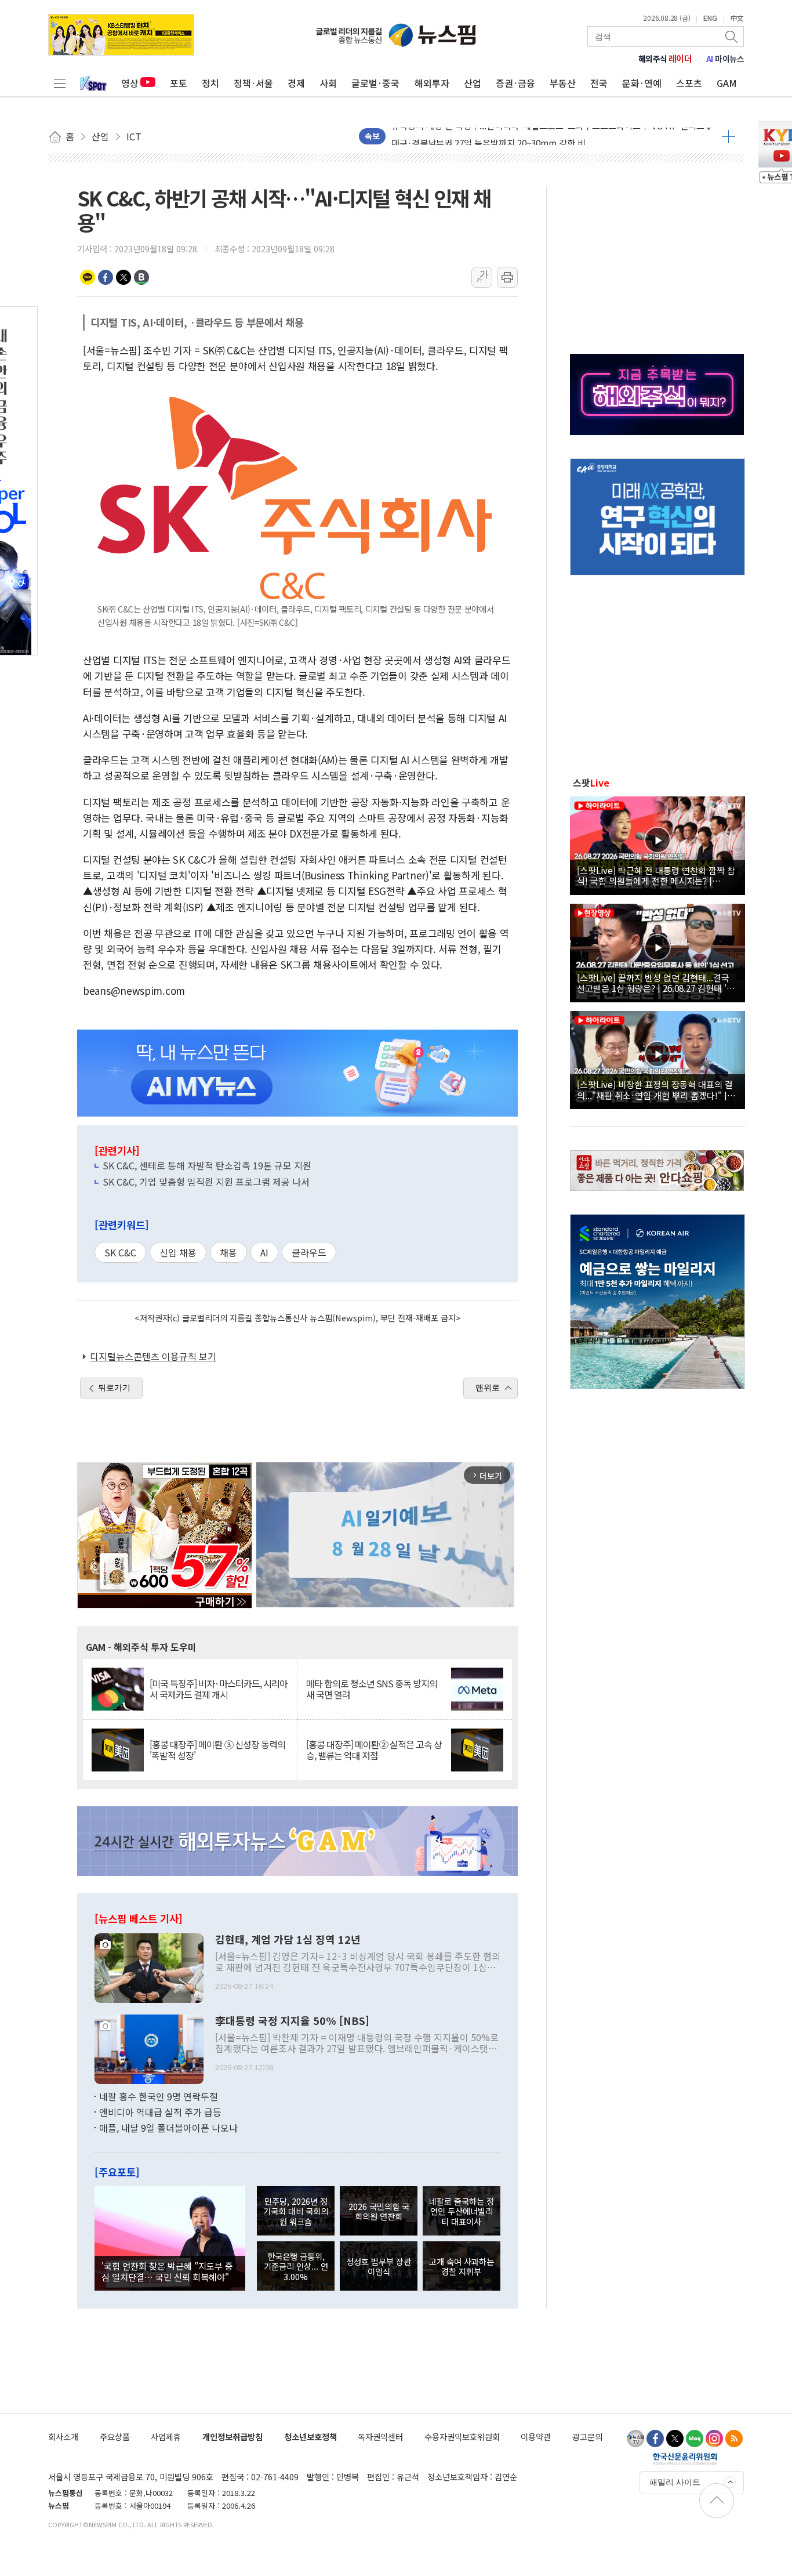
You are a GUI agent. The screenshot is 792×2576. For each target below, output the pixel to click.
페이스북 (106, 277)
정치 (210, 83)
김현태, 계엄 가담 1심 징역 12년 (288, 1940)
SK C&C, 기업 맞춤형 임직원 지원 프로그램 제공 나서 (206, 1182)
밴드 (141, 277)
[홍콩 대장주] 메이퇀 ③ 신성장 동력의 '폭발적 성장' (217, 1750)
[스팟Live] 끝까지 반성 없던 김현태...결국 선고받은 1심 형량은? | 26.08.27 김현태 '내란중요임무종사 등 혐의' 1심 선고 (656, 983)
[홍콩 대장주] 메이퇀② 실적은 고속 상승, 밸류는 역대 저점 (374, 1750)
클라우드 (309, 1252)
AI (264, 1252)
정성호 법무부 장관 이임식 (379, 2266)
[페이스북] (655, 2439)
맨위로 (488, 1387)
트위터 (123, 277)
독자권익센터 (380, 2436)
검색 (732, 37)
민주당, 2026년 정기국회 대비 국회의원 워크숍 (296, 2211)
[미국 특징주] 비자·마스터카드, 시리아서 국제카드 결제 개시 (219, 1689)
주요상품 (115, 2436)
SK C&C (120, 1252)
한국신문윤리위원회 (685, 2458)
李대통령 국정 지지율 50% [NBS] (292, 2021)
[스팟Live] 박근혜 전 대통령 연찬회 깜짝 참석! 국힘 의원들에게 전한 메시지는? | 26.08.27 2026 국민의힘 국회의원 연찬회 (656, 875)
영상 (130, 83)
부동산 (563, 83)
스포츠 (689, 83)
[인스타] (714, 2439)
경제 (296, 83)
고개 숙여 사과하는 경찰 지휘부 (462, 2266)
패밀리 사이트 (675, 2482)
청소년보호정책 (310, 2436)
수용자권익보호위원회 (462, 2436)
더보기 (729, 136)
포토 (179, 83)
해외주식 (665, 59)
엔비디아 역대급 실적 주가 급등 (160, 2112)
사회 (328, 83)
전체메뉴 (60, 83)
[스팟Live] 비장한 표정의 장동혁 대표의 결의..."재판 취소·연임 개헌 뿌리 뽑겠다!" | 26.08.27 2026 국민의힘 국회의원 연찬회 (655, 1089)
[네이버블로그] (695, 2439)
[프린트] (507, 277)
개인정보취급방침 (232, 2436)
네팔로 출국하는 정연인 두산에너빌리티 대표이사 (462, 2211)
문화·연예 (642, 83)
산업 (473, 83)
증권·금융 (515, 83)
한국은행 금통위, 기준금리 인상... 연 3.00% (296, 2266)
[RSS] (734, 2439)
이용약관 (536, 2436)
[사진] (149, 1966)
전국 (599, 83)
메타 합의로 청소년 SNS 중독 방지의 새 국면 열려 (372, 1689)
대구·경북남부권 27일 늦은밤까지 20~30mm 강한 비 (488, 136)
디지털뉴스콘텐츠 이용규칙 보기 (153, 1356)
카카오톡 (88, 277)
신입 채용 (178, 1252)
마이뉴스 (725, 59)
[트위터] (675, 2439)
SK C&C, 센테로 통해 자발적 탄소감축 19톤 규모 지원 (207, 1165)
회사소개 (63, 2436)
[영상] (657, 844)
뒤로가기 (114, 1387)
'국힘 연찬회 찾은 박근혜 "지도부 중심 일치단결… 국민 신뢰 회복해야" (167, 2271)
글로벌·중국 (375, 83)
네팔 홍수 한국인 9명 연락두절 (159, 2096)
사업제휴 (166, 2436)
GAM (727, 83)
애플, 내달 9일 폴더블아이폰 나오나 (168, 2128)
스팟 (591, 782)
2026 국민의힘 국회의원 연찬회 (379, 2211)
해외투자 (432, 83)
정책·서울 (253, 83)
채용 (228, 1252)
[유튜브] (635, 2439)
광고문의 (587, 2436)
